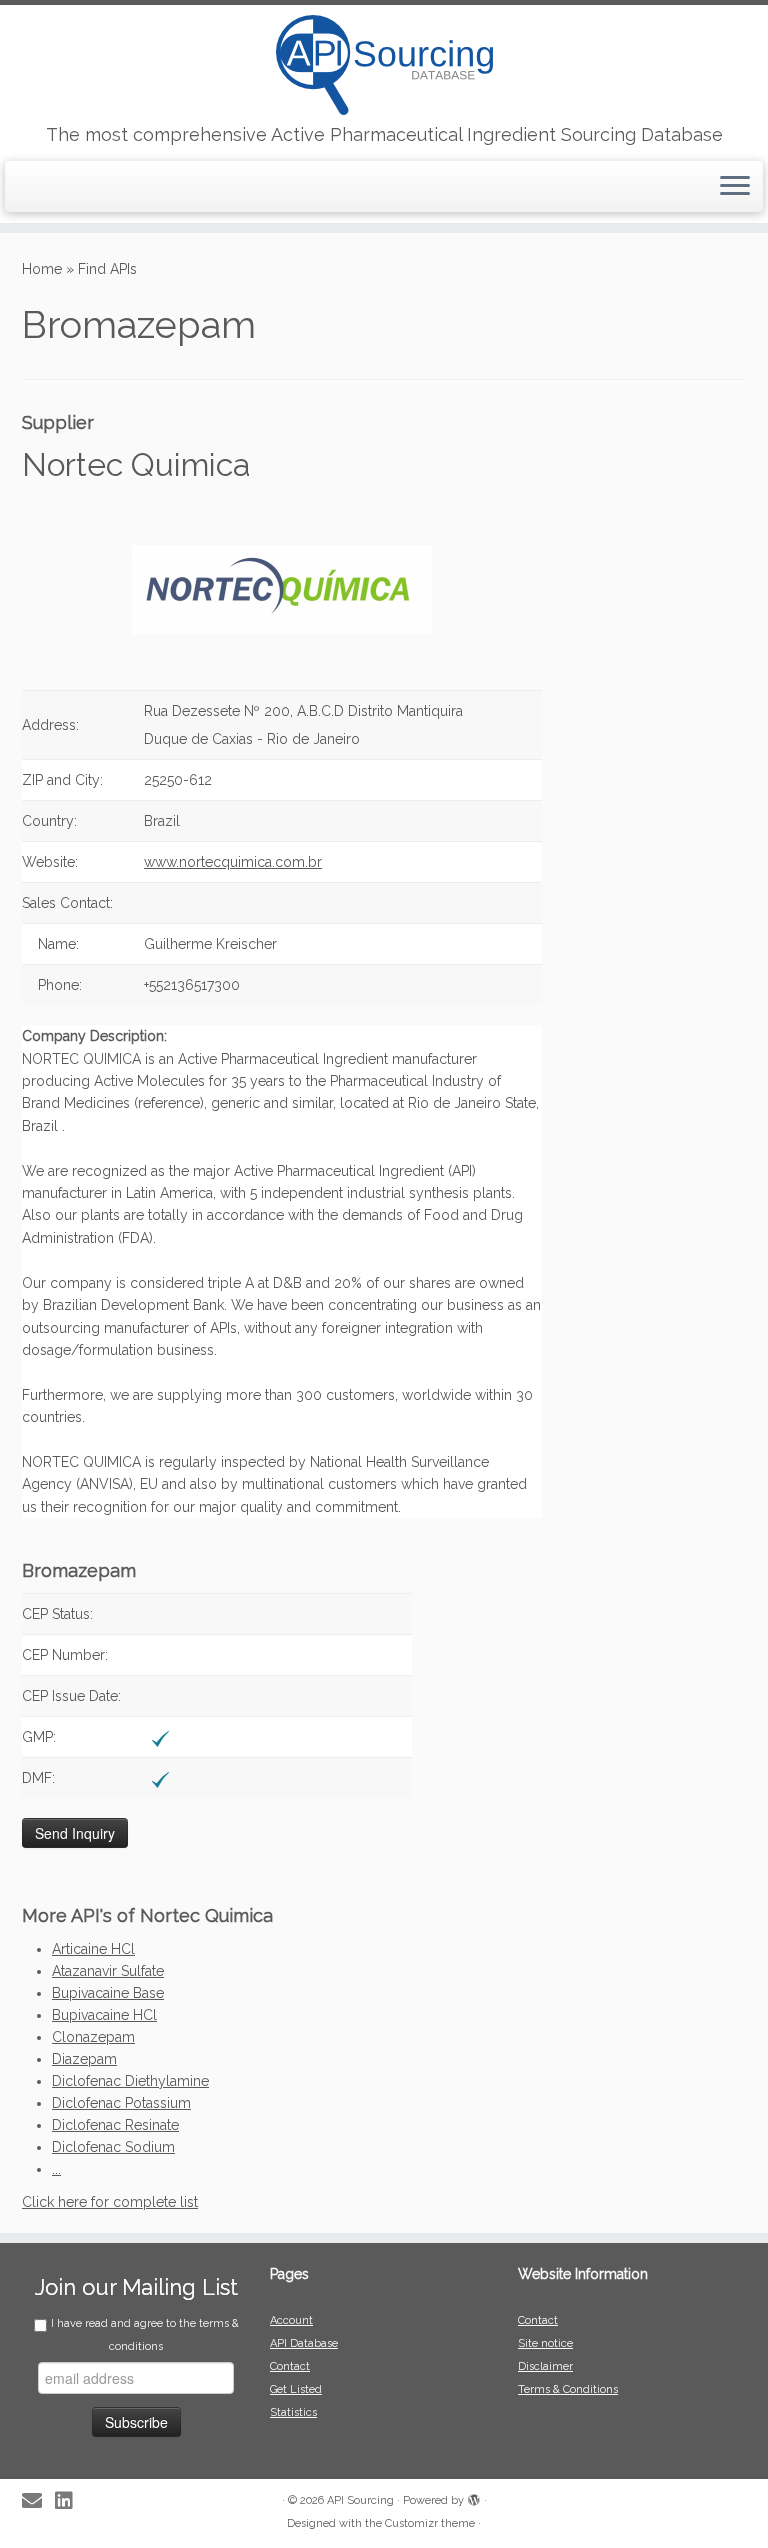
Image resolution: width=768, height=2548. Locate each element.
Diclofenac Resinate (115, 2125)
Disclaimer (545, 2366)
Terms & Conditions (568, 2389)
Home (42, 269)
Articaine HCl (93, 1949)
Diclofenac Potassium (121, 2103)
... (56, 2169)
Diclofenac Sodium (113, 2147)
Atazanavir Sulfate (108, 1971)
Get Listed (296, 2389)
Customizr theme (430, 2523)
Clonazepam (93, 2037)
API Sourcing (360, 2500)
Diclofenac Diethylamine (130, 2081)
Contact (290, 2366)
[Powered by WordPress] (474, 2497)
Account (291, 2320)
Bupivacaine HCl (104, 2015)
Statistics (293, 2412)
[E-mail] (38, 2501)
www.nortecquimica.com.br (233, 862)
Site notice (545, 2343)
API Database (304, 2343)
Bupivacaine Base (108, 1993)
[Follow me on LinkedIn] (70, 2501)
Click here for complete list (110, 2202)
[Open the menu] (735, 187)
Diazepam (84, 2059)
